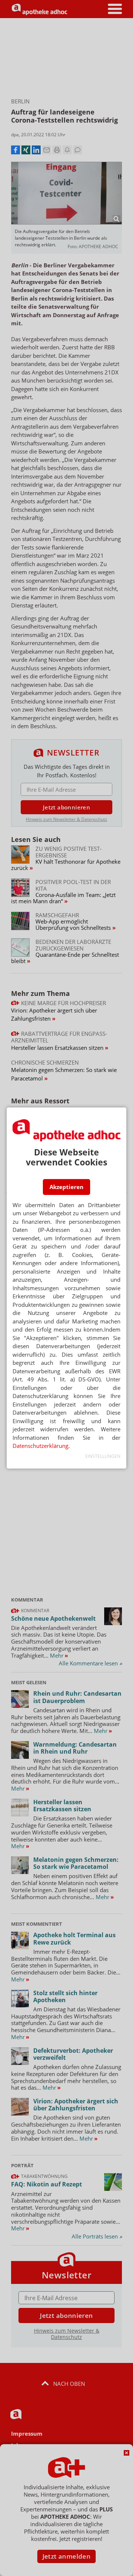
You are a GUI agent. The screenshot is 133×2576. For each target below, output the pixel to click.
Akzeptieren (66, 1187)
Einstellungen (103, 1456)
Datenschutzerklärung (40, 1446)
